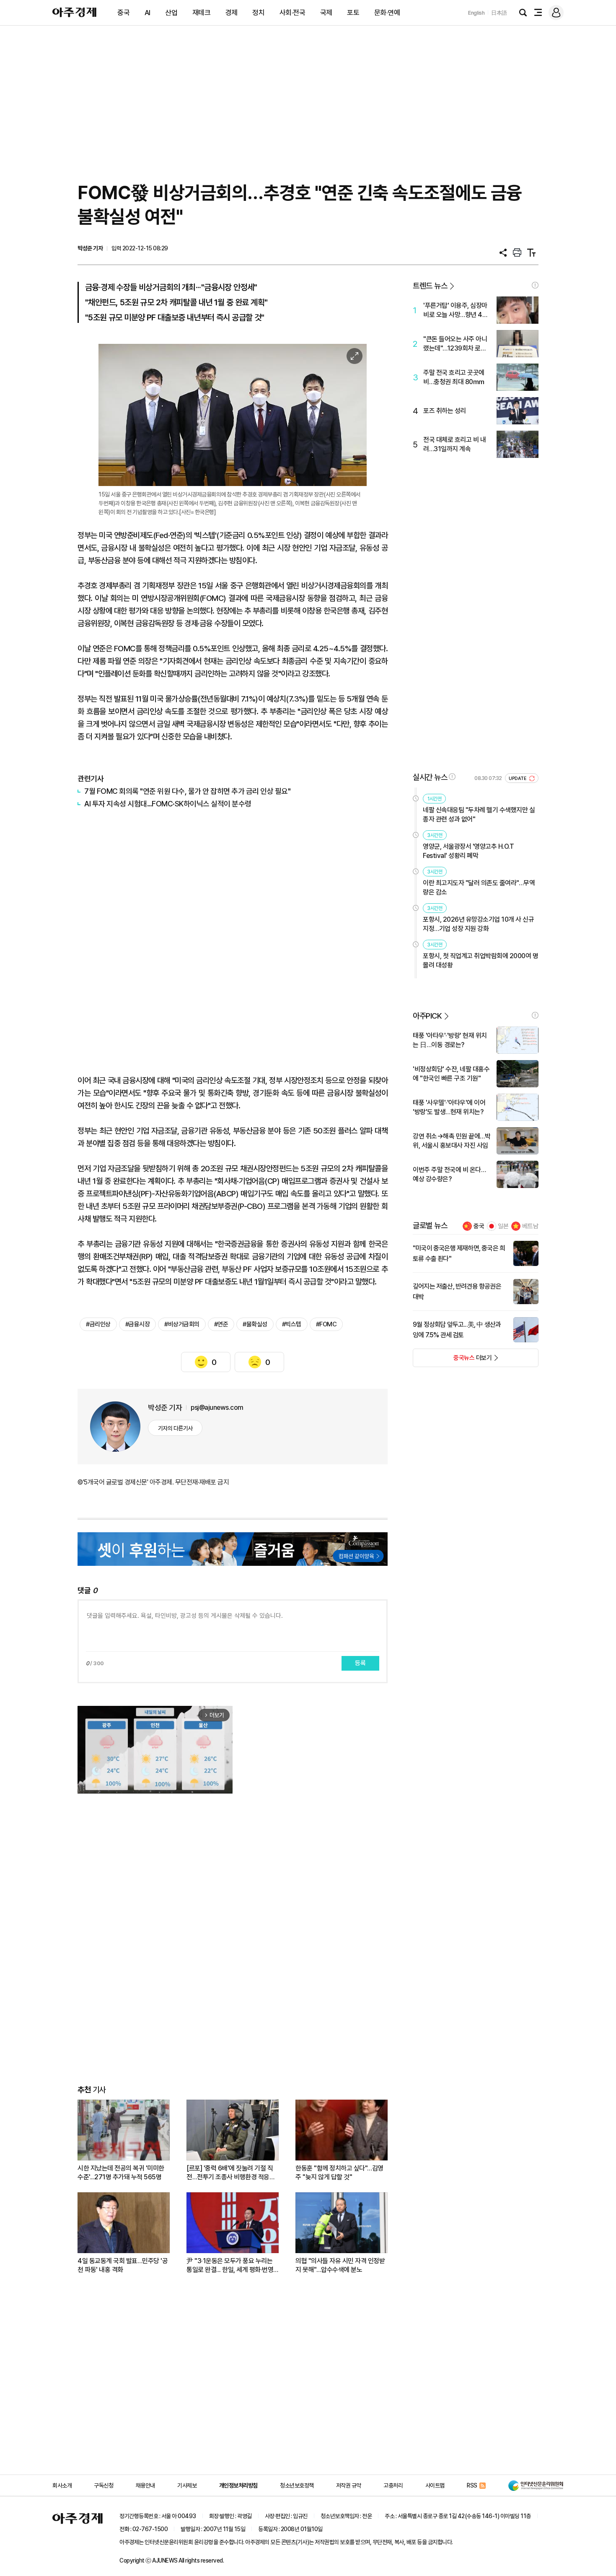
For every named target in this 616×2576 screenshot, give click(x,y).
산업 (171, 13)
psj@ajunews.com (217, 1408)
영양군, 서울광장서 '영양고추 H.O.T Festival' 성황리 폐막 (468, 851)
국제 (326, 13)
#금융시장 (138, 1324)
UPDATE (518, 779)
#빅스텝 (292, 1324)
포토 (353, 13)
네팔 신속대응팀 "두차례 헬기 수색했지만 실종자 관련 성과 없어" (479, 815)
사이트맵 (435, 2485)
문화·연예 (387, 13)
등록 (360, 1663)
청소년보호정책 (297, 2485)
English (476, 13)
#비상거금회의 (182, 1324)
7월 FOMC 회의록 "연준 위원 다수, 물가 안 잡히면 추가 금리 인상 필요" (187, 791)
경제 (232, 13)
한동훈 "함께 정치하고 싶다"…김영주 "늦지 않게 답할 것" (339, 2173)
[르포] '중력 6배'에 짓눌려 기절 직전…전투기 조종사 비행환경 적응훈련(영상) (231, 2173)
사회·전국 (292, 13)
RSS (472, 2485)
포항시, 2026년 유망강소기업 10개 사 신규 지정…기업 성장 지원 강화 (478, 924)
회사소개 (62, 2485)
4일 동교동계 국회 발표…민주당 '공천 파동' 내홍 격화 (123, 2265)
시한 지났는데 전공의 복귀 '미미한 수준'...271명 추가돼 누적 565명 (121, 2173)
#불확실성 (255, 1324)
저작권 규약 (349, 2485)
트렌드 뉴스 (430, 286)
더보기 (452, 1360)
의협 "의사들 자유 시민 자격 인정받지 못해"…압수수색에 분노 (340, 2265)
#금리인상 (98, 1324)
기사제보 (187, 2485)
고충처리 (393, 2485)
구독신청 (104, 2485)
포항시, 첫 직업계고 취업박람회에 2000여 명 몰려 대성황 (480, 960)
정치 (258, 13)
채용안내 (145, 2485)
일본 (503, 1226)
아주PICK (427, 1016)
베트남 (530, 1226)
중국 (123, 13)
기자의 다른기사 (175, 1428)
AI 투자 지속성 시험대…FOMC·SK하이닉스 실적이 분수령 (168, 804)
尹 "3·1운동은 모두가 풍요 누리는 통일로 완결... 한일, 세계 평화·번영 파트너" (230, 2265)
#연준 (221, 1324)
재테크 (202, 13)
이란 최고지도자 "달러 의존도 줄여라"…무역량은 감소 (479, 888)
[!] (535, 285)
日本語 (499, 13)
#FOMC (326, 1324)
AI (148, 13)
